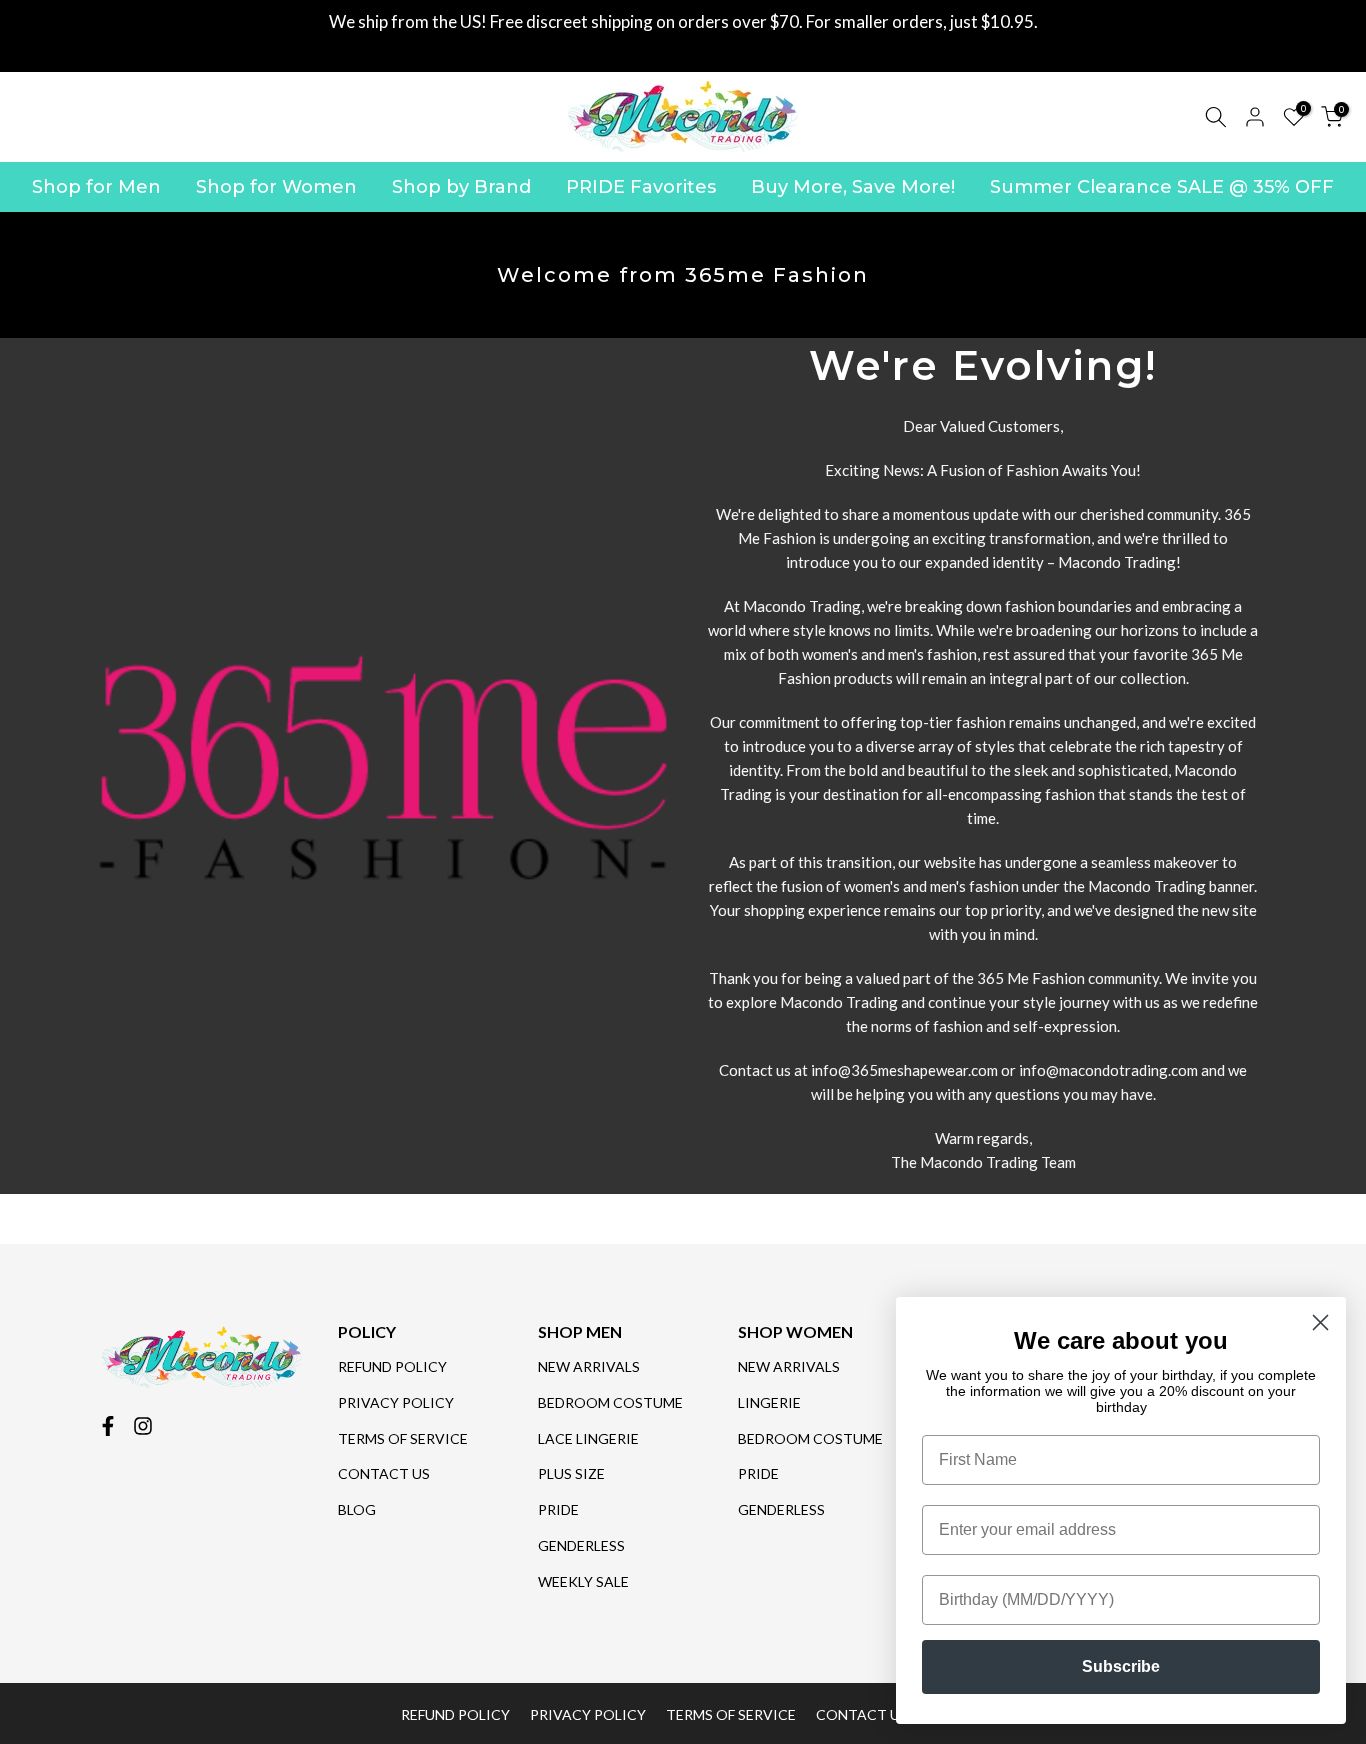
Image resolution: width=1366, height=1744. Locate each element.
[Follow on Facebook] (108, 1426)
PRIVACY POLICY (396, 1402)
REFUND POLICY (392, 1366)
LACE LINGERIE (588, 1438)
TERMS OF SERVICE (403, 1438)
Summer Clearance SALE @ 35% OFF (1162, 187)
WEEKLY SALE (583, 1581)
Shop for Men (96, 187)
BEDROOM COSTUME (610, 1402)
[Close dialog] (1320, 1322)
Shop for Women (276, 187)
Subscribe (1121, 1666)
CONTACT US (384, 1473)
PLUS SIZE (571, 1473)
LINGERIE (769, 1402)
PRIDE (558, 1509)
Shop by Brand (461, 187)
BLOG (357, 1509)
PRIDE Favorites (641, 187)
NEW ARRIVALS (589, 1366)
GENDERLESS (581, 1545)
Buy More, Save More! (853, 187)
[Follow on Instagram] (143, 1426)
